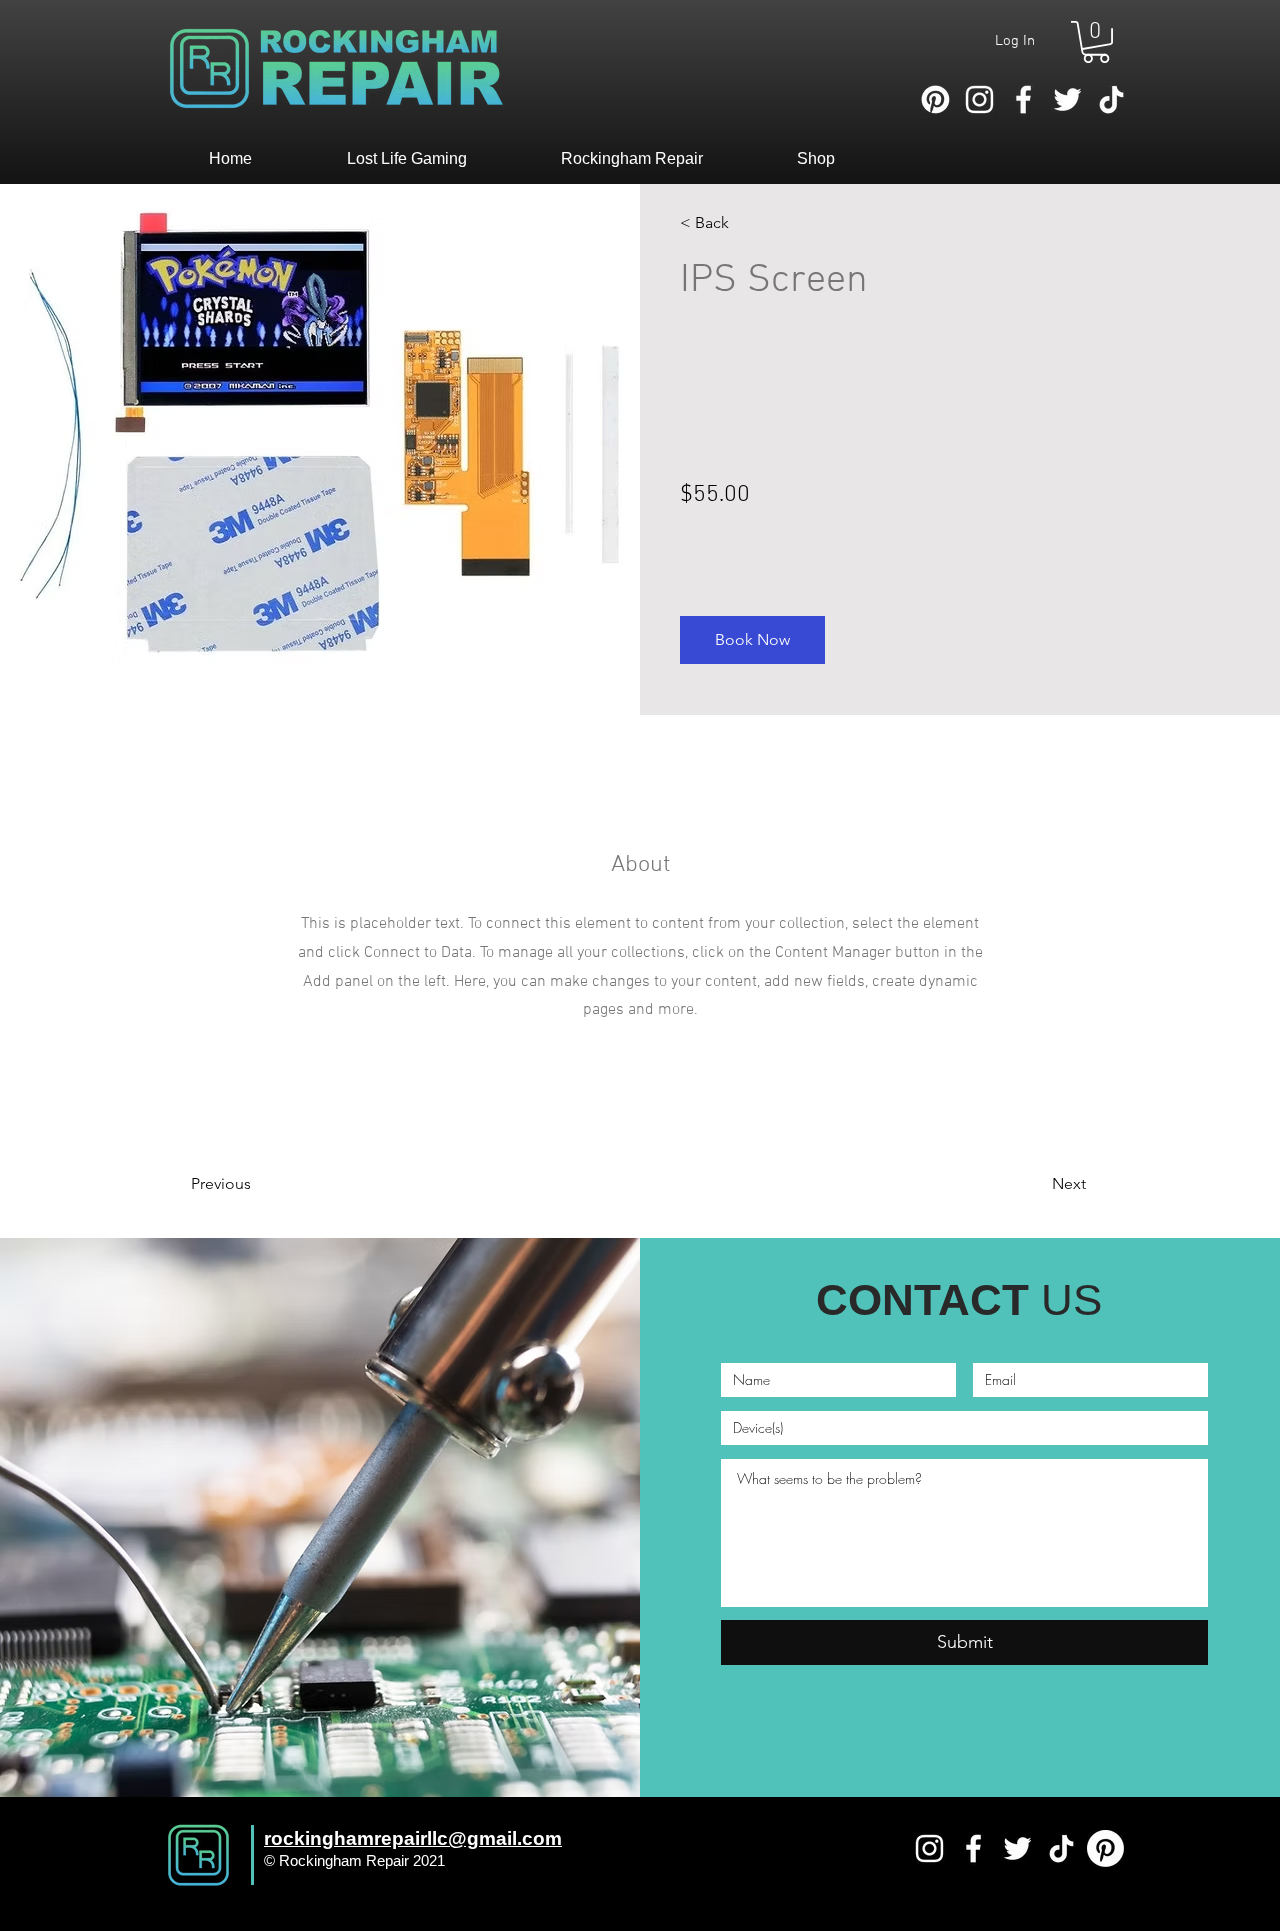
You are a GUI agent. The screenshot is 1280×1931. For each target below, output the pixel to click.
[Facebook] (1023, 99)
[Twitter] (1067, 99)
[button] (1096, 42)
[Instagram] (979, 99)
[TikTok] (1111, 99)
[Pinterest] (935, 99)
